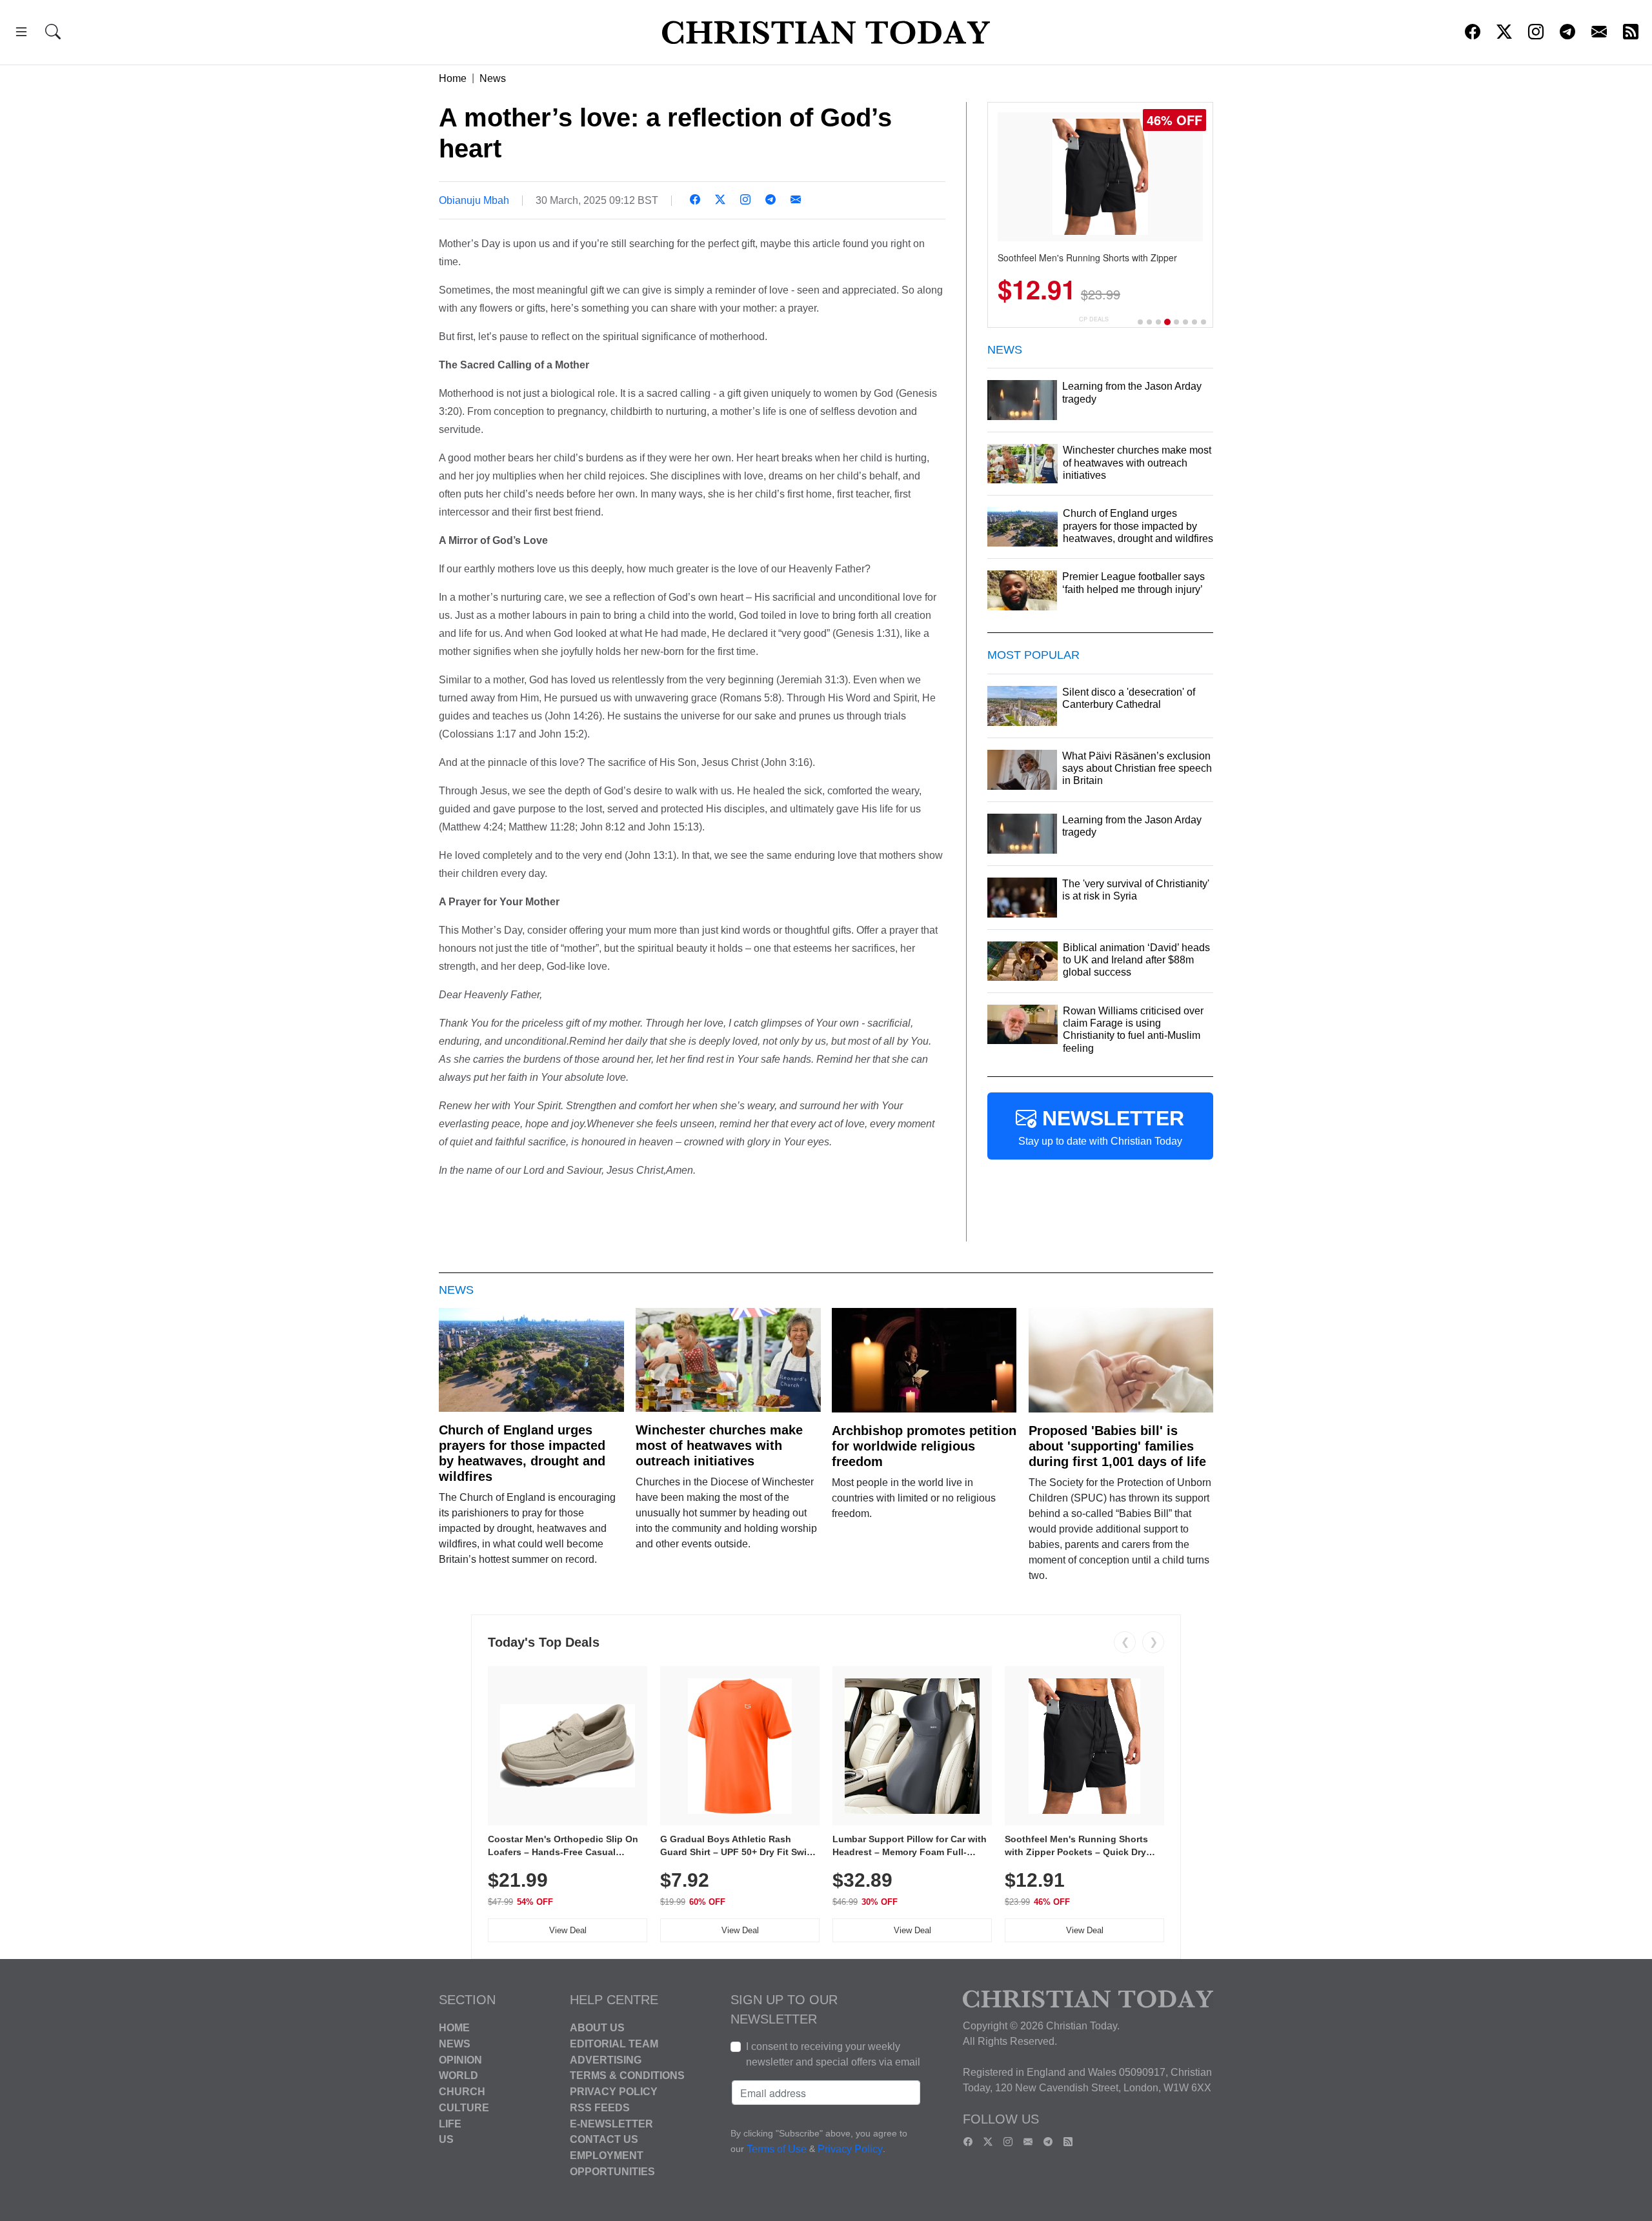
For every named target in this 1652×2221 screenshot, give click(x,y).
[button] (21, 34)
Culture (464, 2108)
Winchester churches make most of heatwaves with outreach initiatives (719, 1445)
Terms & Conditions (627, 2075)
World (458, 2075)
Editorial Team (614, 2044)
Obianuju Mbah (474, 200)
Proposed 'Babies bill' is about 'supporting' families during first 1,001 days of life (1117, 1446)
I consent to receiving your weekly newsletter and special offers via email (833, 2054)
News (493, 78)
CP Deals (1094, 319)
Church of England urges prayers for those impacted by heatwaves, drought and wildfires (522, 1453)
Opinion (460, 2059)
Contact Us (604, 2139)
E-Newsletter (611, 2123)
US (446, 2139)
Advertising (606, 2059)
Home (453, 78)
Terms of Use (777, 2149)
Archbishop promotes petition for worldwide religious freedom (924, 1446)
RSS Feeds (600, 2108)
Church (462, 2092)
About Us (597, 2028)
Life (450, 2123)
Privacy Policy (614, 2092)
